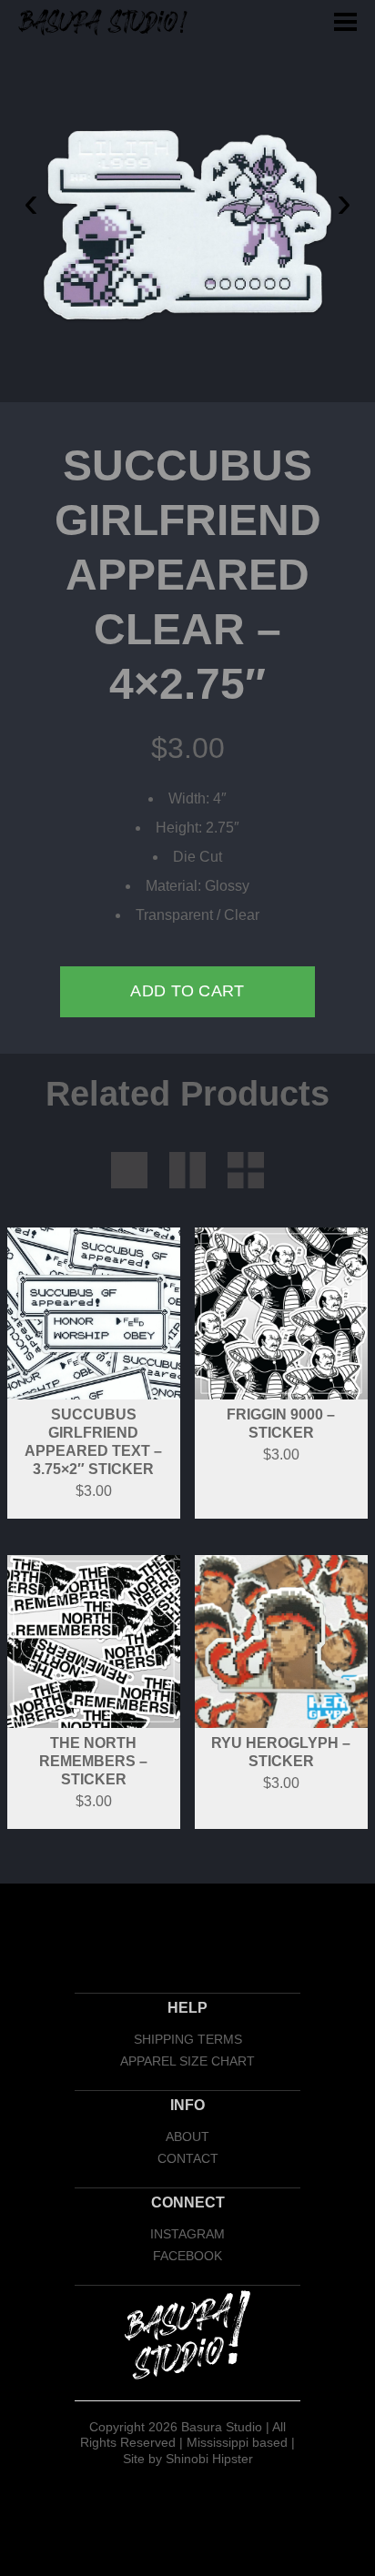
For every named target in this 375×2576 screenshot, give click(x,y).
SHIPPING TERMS (188, 2039)
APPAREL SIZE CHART (187, 2061)
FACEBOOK (187, 2256)
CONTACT (188, 2158)
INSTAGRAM (187, 2234)
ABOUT (187, 2137)
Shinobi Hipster (209, 2459)
